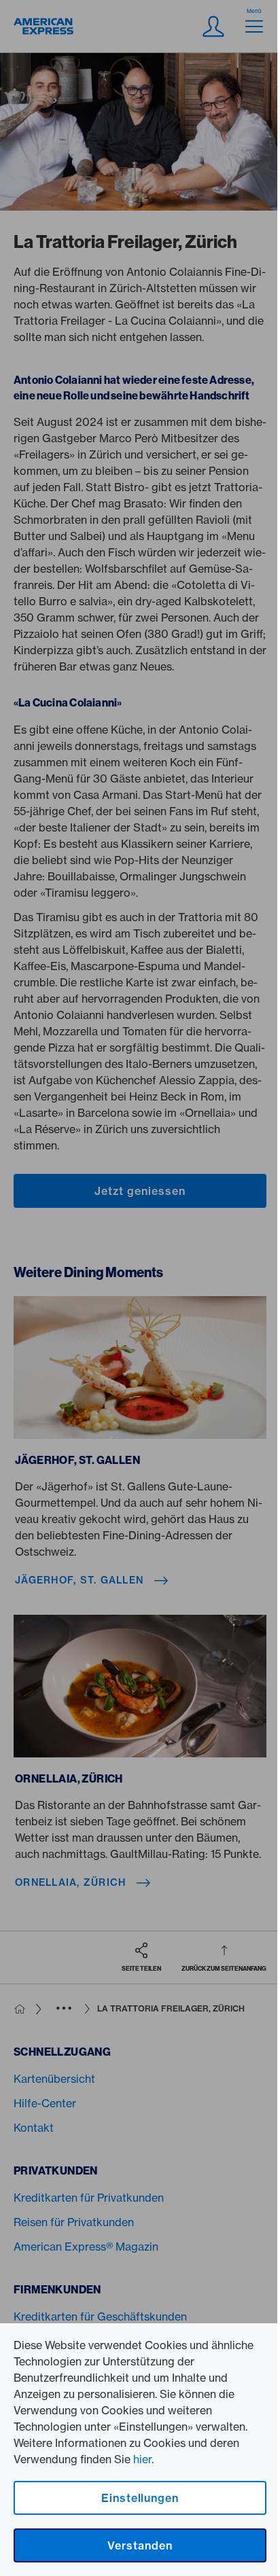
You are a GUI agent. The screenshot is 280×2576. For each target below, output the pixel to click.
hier (142, 2459)
